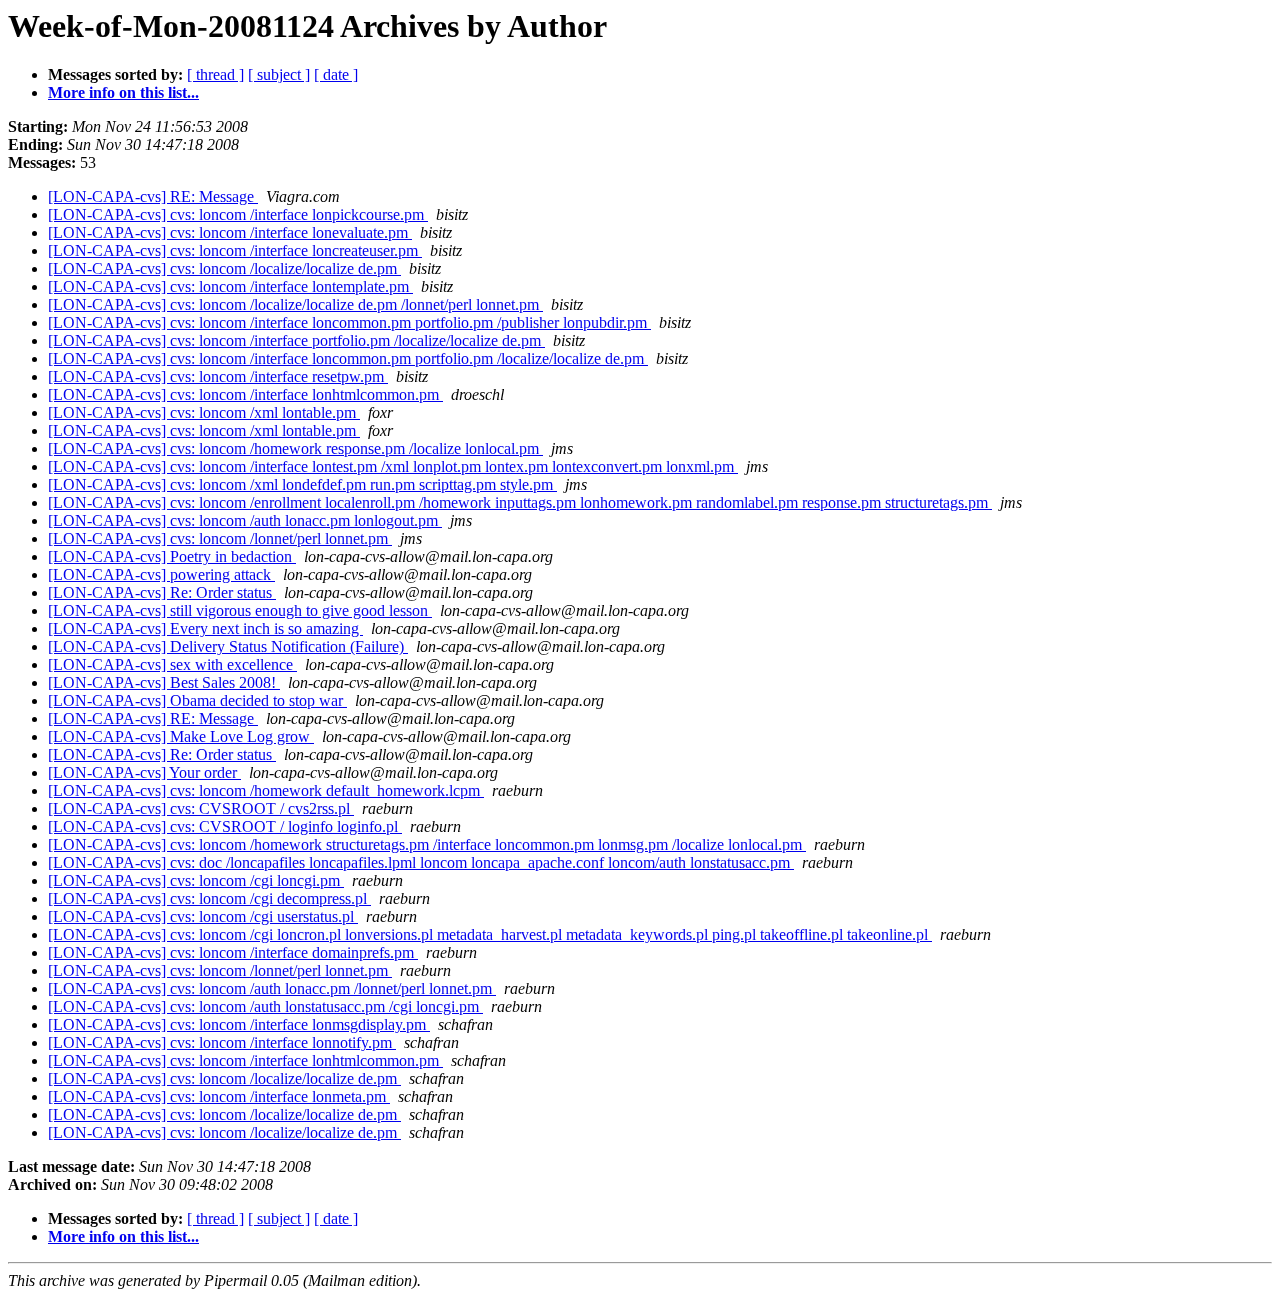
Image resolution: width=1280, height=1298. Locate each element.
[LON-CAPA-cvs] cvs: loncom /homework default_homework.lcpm (266, 790)
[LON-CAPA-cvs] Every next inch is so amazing (205, 628)
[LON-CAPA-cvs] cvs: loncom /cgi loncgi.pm (196, 880)
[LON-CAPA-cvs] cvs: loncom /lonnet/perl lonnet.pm (220, 538)
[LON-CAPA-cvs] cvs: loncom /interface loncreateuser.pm (235, 250)
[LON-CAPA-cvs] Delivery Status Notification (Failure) (228, 646)
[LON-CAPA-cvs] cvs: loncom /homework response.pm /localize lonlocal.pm (295, 448)
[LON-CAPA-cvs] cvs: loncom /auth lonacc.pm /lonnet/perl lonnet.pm (272, 988)
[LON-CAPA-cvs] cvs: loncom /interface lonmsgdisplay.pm (239, 1024)
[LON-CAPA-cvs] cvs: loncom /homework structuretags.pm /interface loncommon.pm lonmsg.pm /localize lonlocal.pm (427, 844)
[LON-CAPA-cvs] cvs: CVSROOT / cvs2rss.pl (201, 808)
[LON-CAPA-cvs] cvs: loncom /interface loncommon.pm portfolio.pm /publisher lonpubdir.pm (349, 322)
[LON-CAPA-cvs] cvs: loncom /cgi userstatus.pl (203, 916)
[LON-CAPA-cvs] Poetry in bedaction (172, 556)
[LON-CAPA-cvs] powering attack (161, 574)
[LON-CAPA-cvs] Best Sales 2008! (164, 682)
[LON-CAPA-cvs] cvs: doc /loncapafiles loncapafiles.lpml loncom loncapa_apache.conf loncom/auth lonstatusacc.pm (421, 862)
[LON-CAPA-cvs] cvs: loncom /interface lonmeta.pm (219, 1096)
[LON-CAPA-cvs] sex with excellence (172, 664)
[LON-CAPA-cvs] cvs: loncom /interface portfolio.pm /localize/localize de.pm (296, 340)
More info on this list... (123, 92)
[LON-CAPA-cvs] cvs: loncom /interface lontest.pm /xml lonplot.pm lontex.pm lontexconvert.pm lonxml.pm (393, 466)
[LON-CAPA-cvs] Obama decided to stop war (197, 700)
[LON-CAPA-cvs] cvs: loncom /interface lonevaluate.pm (230, 232)
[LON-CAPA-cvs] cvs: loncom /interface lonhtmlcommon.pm (245, 394)
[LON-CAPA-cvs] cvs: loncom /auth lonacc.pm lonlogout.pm (245, 520)
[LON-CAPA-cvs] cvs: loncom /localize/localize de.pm (224, 268)
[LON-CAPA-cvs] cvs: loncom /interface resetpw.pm (218, 376)
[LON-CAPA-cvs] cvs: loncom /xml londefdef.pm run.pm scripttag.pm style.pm (302, 484)
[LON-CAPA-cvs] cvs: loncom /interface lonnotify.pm (222, 1042)
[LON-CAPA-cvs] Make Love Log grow (181, 736)
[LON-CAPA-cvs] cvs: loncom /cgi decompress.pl (209, 898)
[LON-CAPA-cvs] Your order (144, 772)
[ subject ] (279, 74)
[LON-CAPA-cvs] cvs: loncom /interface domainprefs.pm (233, 952)
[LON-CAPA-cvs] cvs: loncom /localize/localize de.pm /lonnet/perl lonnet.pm (295, 304)
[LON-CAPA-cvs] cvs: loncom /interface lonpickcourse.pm (238, 214)
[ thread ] (215, 74)
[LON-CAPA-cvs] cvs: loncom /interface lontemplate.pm (230, 286)
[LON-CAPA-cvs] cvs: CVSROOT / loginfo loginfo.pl (225, 826)
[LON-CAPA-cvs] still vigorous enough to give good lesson (240, 610)
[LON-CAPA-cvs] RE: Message (153, 196)
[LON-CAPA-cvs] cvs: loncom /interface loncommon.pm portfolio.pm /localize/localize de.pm (348, 358)
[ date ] (336, 74)
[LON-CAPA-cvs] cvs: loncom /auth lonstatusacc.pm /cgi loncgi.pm (265, 1006)
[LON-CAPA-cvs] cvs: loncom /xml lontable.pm (204, 412)
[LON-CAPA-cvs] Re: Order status (162, 592)
